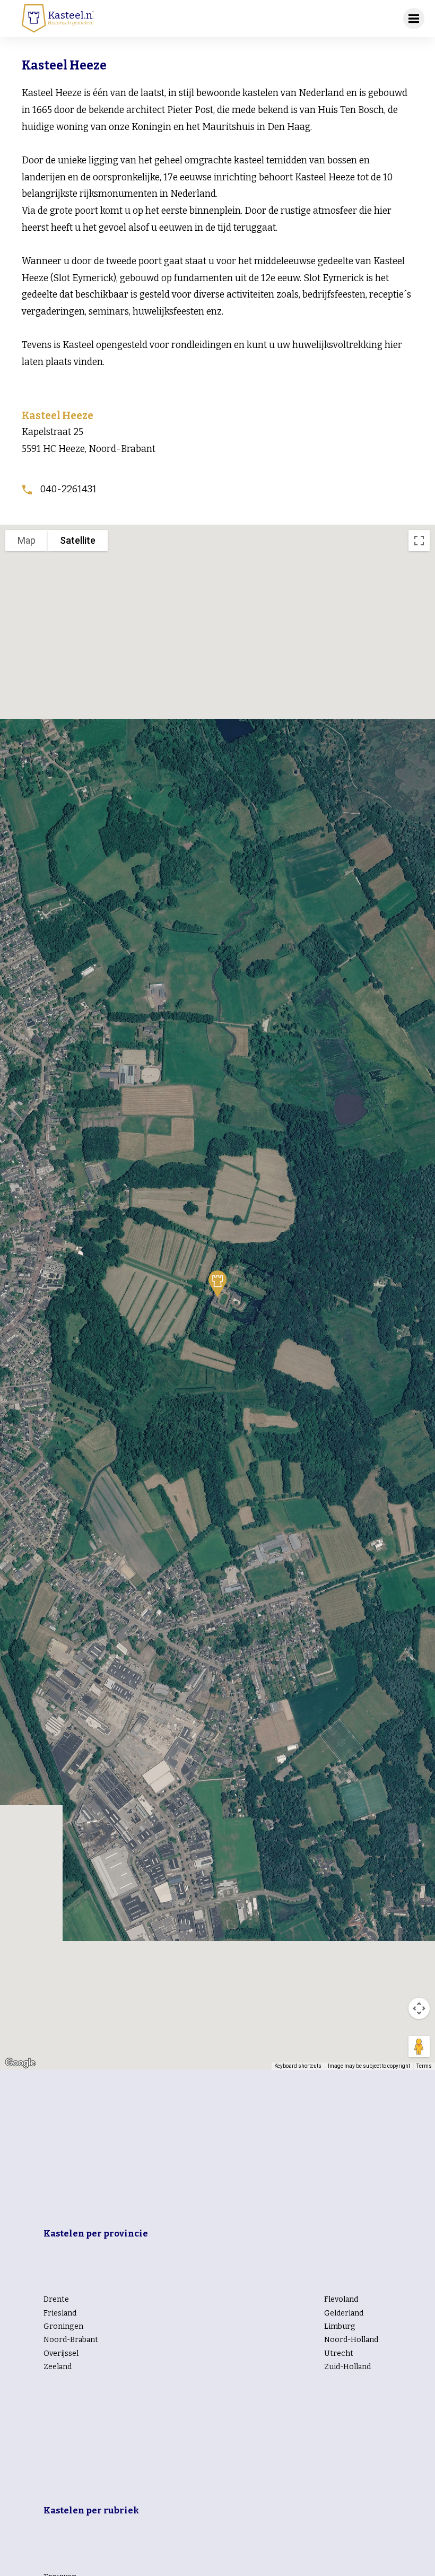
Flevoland (341, 2299)
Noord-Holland (351, 2340)
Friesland (60, 2313)
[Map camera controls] (419, 2008)
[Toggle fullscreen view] (419, 541)
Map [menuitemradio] (27, 540)
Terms (424, 2066)
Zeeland (58, 2367)
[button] (217, 1284)
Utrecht (339, 2353)
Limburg (340, 2326)
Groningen (63, 2326)
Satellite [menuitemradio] (78, 540)
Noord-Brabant (71, 2340)
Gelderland (344, 2313)
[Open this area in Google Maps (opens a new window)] (20, 2063)
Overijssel (61, 2353)
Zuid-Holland (347, 2367)
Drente (56, 2299)
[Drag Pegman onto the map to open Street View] (419, 2047)
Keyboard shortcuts (298, 2066)
